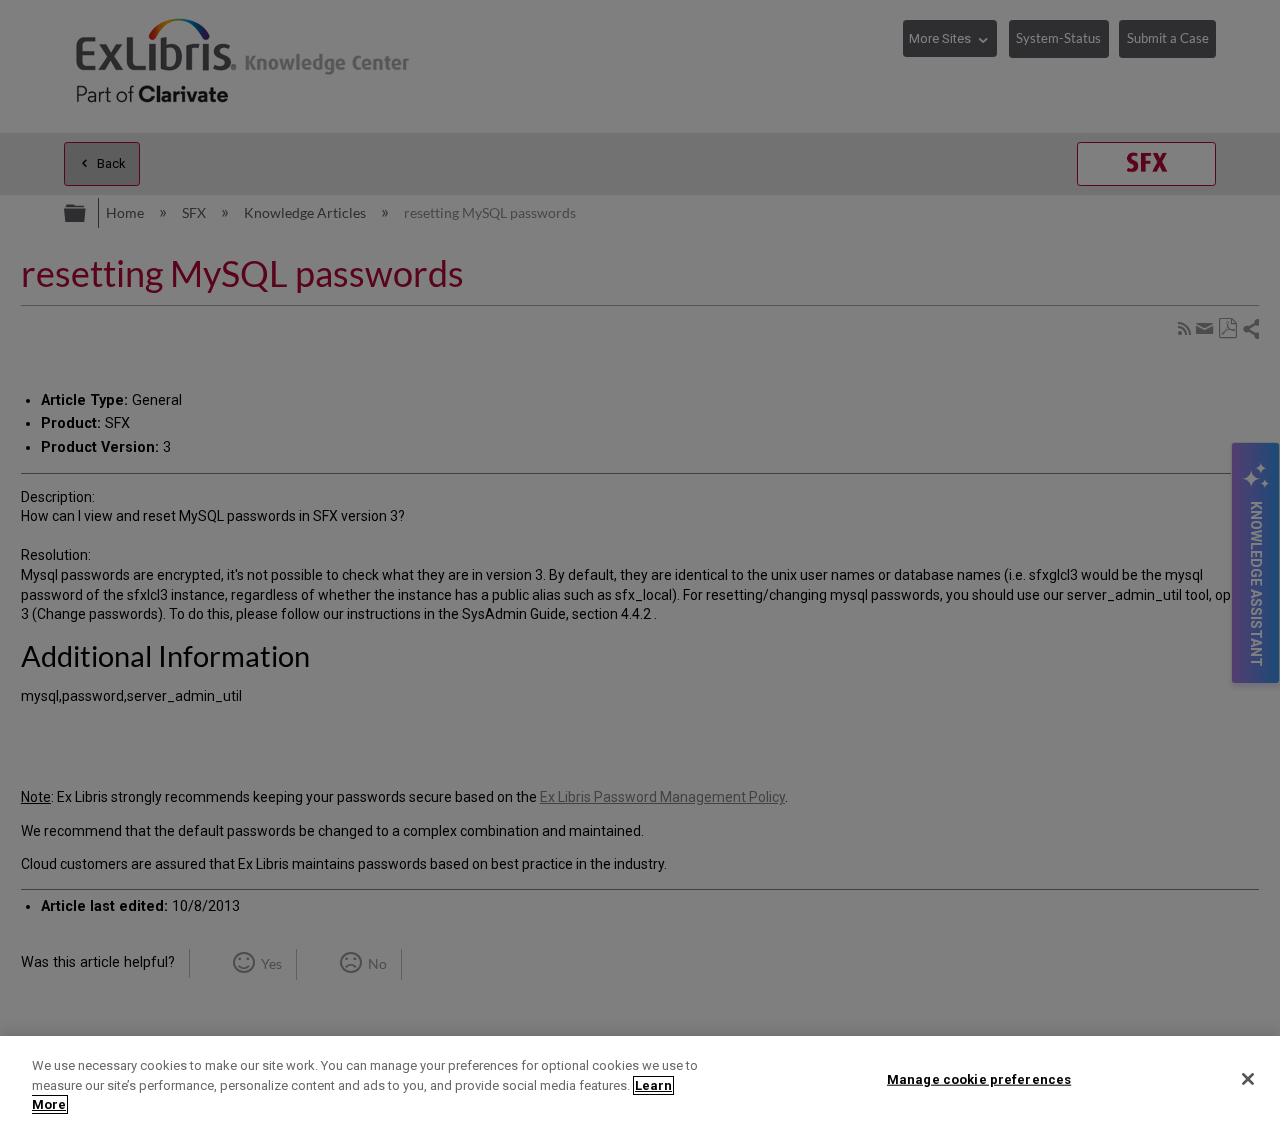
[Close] (1248, 1079)
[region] (640, 1080)
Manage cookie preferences (979, 1078)
